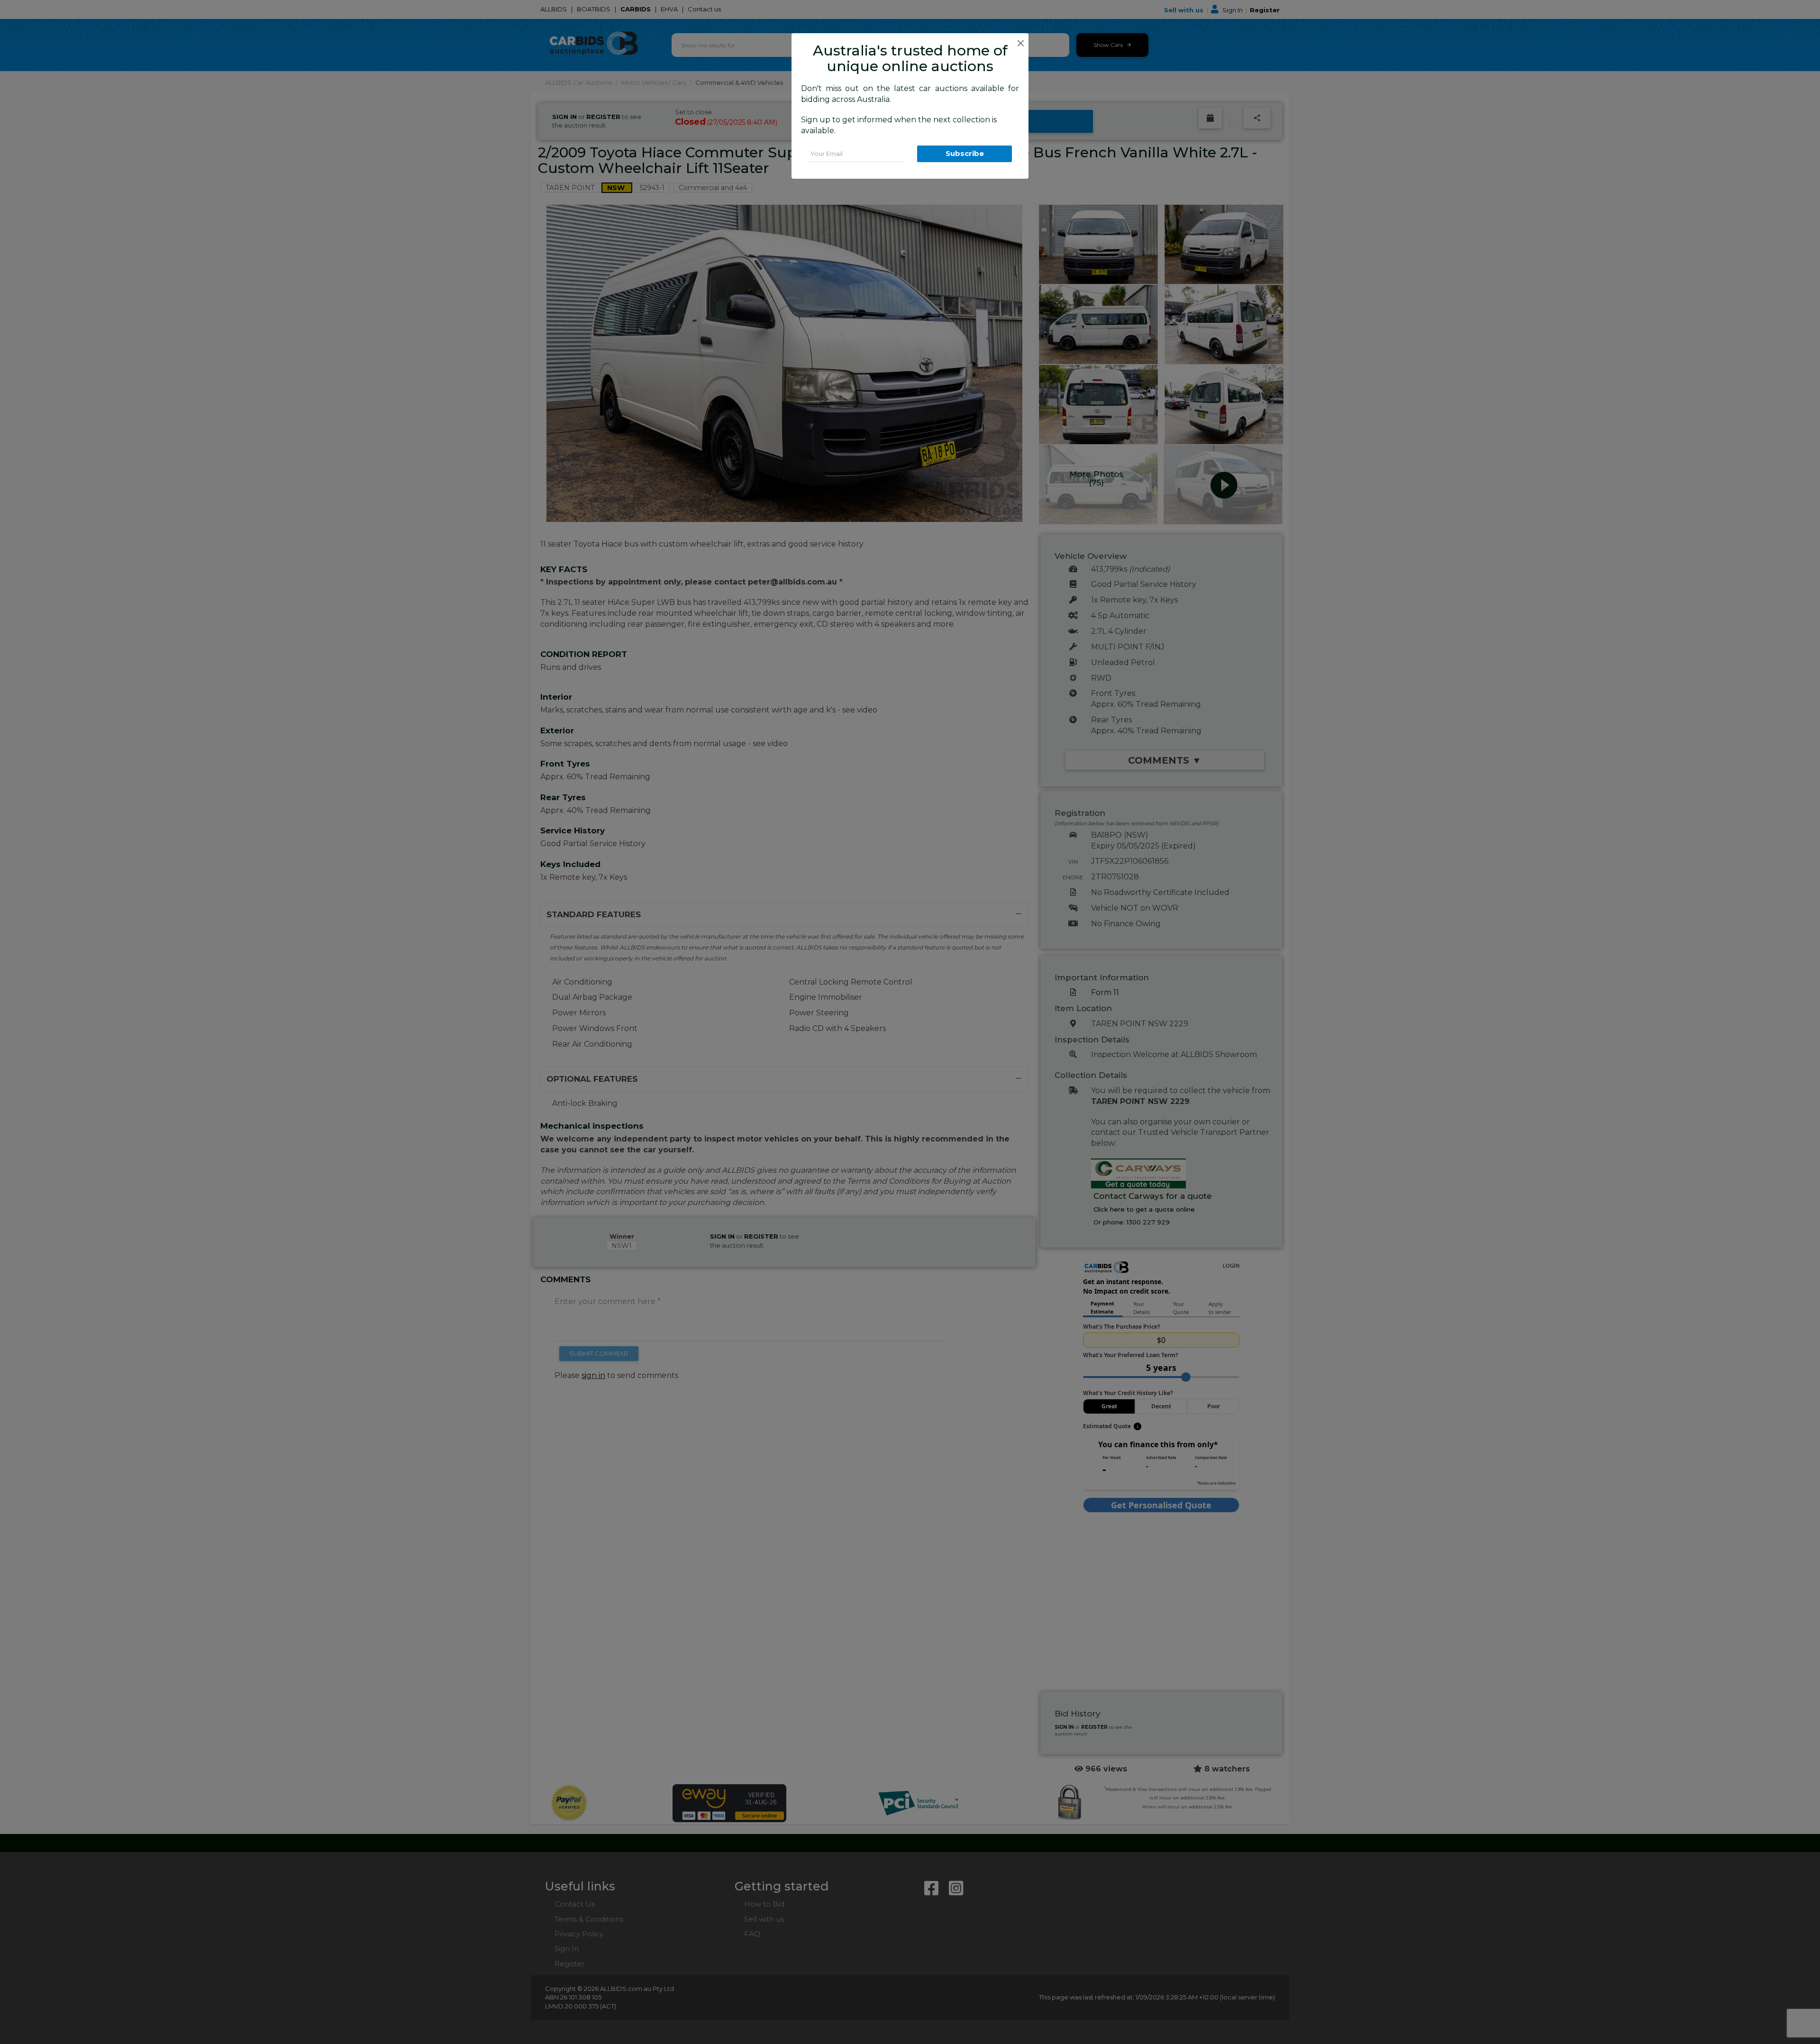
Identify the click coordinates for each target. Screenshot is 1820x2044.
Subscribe (965, 153)
